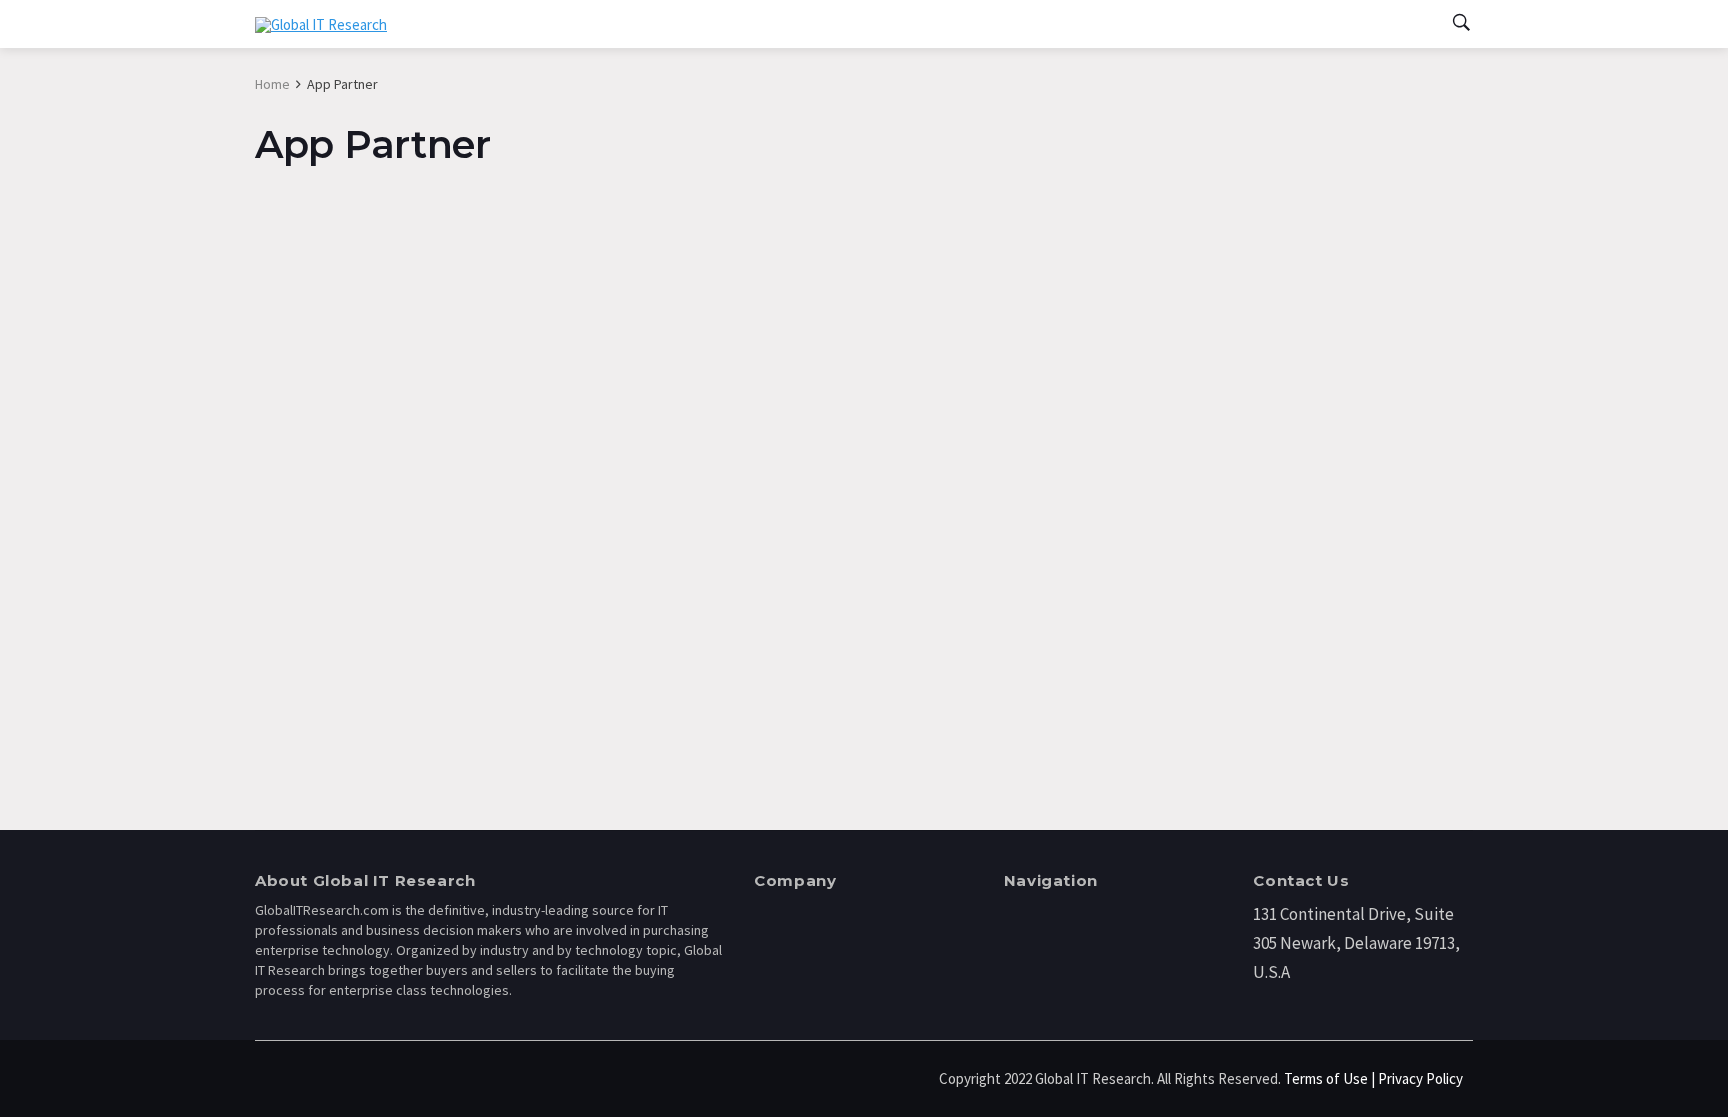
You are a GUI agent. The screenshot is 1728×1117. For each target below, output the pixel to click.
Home (272, 84)
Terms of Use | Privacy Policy (1373, 1078)
